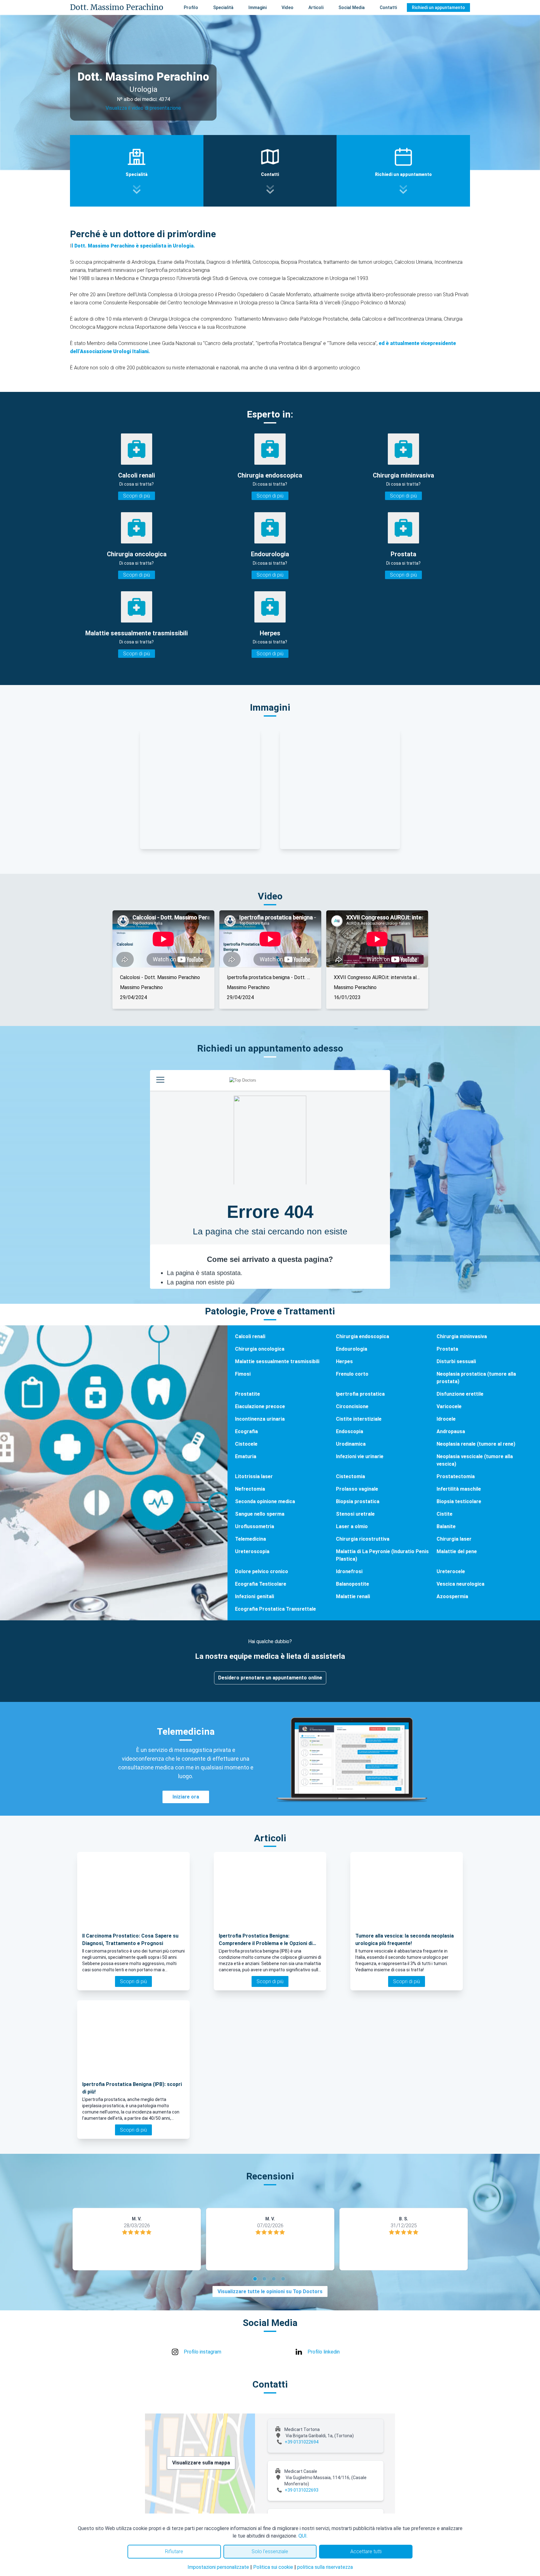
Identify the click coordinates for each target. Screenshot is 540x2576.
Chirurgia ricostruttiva (363, 1539)
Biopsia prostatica (358, 1501)
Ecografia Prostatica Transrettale (275, 1609)
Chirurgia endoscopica (362, 1336)
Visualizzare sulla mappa (201, 2463)
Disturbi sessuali (456, 1361)
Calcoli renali (250, 1336)
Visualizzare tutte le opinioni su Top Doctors (270, 2291)
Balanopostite (352, 1584)
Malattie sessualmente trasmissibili (277, 1361)
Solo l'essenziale (270, 2551)
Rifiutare (174, 2551)
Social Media (352, 8)
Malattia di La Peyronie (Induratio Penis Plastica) (382, 1555)
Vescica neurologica (460, 1584)
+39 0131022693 (302, 2490)
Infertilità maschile (459, 1489)
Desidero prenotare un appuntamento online (270, 1678)
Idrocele (446, 1419)
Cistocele (246, 1444)
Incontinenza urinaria (260, 1419)
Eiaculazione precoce (260, 1406)
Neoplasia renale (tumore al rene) (476, 1444)
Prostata (447, 1349)
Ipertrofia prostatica (360, 1394)
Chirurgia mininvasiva (462, 1336)
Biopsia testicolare (459, 1501)
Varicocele (449, 1406)
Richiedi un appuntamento (438, 8)
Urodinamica (351, 1444)
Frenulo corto (352, 1374)
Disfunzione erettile (460, 1394)
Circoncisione (352, 1406)
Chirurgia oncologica (260, 1349)
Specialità (223, 8)
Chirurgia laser (454, 1539)
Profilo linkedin (324, 2352)
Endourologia (352, 1349)
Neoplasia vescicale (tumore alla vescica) (475, 1460)
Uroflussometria (255, 1526)
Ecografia (246, 1431)
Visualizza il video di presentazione (143, 108)
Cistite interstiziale (359, 1419)
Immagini (257, 8)
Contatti (388, 8)
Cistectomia (350, 1476)
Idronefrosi (349, 1571)
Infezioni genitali (255, 1596)
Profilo (191, 8)
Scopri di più (137, 496)
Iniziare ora (186, 1797)
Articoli (316, 8)
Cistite (445, 1514)
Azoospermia (452, 1596)
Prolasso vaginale (357, 1489)
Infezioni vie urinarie (360, 1456)
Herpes (344, 1361)
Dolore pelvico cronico (262, 1571)
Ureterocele (451, 1571)
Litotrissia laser (254, 1476)
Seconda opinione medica (265, 1501)
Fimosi (243, 1374)
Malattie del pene (457, 1551)
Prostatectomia (456, 1476)
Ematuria (246, 1456)
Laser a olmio (352, 1526)
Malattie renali (353, 1596)
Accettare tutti (366, 2551)
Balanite (446, 1526)
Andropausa (451, 1431)
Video (287, 8)
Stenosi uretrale (355, 1514)
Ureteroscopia (252, 1551)
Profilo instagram (202, 2352)
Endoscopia (350, 1431)
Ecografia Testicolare (261, 1584)
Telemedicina (250, 1539)
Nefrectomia (250, 1489)
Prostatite (247, 1394)
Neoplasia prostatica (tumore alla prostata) (476, 1378)
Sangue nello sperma (260, 1514)
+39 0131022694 (302, 2442)
